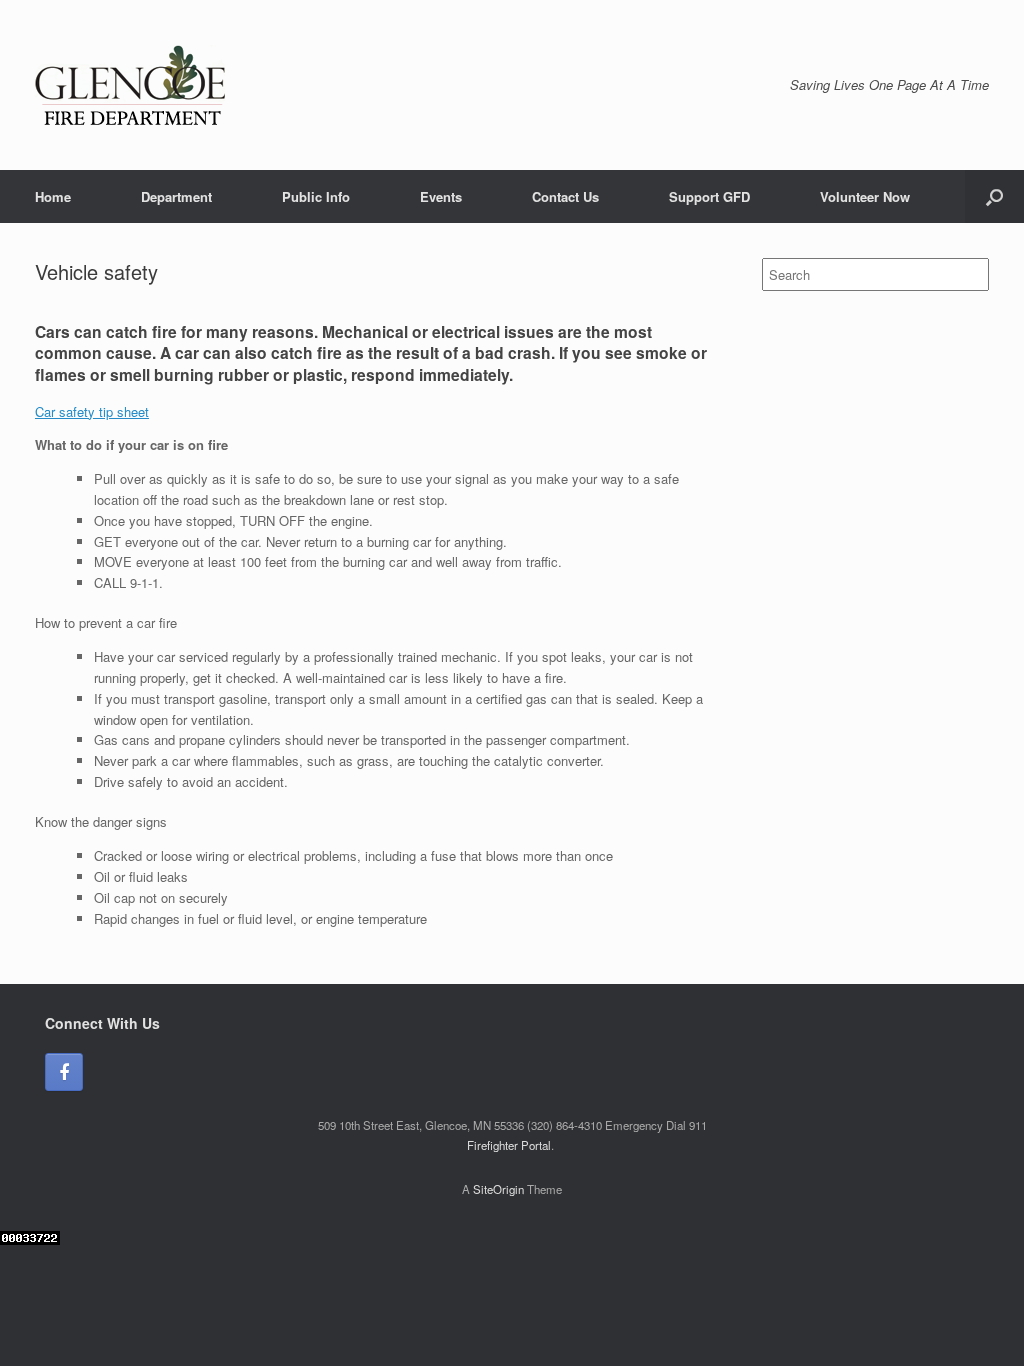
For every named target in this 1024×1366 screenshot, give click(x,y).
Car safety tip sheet (92, 411)
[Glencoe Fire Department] (130, 85)
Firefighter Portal (509, 1145)
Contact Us (565, 196)
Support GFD (709, 196)
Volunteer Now (865, 196)
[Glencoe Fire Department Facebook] (64, 1072)
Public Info (316, 196)
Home (53, 196)
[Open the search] (994, 196)
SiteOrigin (498, 1189)
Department (176, 196)
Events (441, 196)
